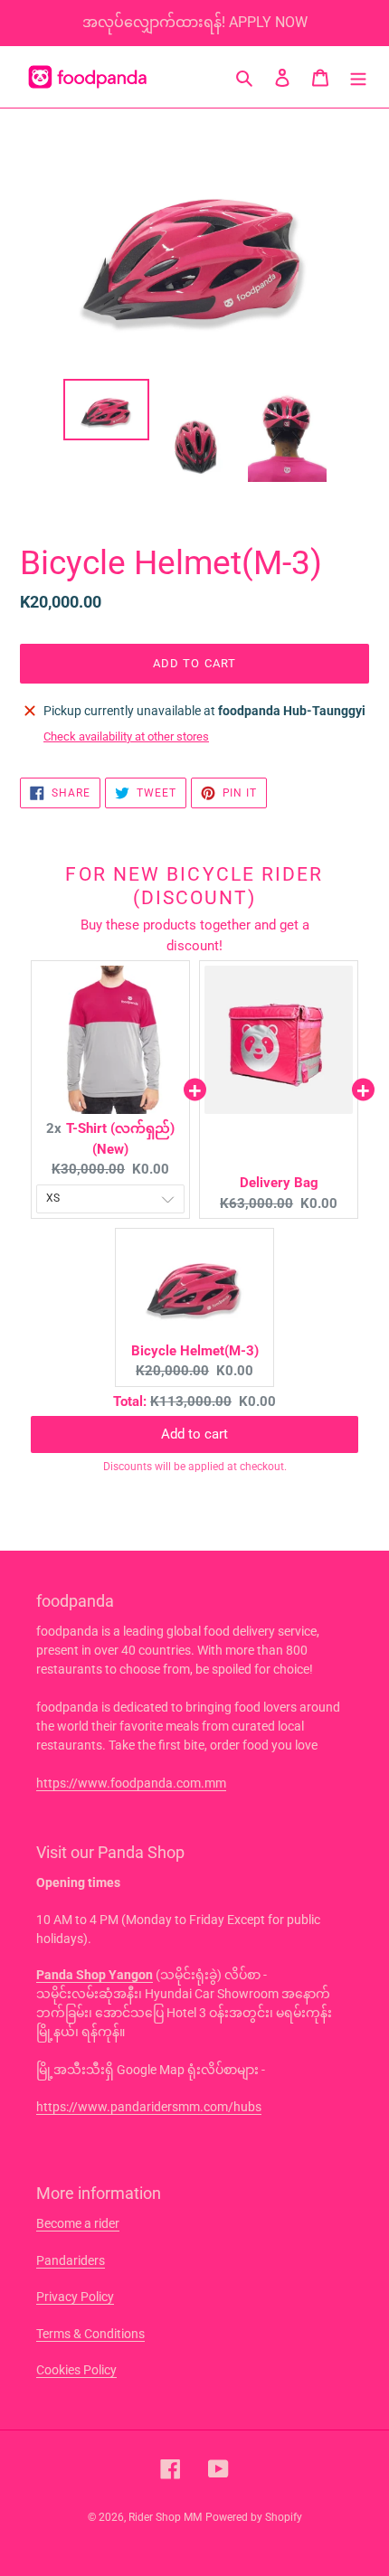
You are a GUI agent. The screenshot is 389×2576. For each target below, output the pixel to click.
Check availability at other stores (126, 736)
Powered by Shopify (254, 2517)
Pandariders (71, 2260)
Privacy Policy (75, 2297)
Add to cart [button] (194, 1417)
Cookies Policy (76, 2370)
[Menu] (358, 77)
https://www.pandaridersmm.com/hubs (149, 2107)
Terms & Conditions (90, 2334)
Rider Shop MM (165, 2517)
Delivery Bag (279, 1183)
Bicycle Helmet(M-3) (195, 1351)
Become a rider (78, 2223)
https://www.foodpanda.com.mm (131, 1783)
